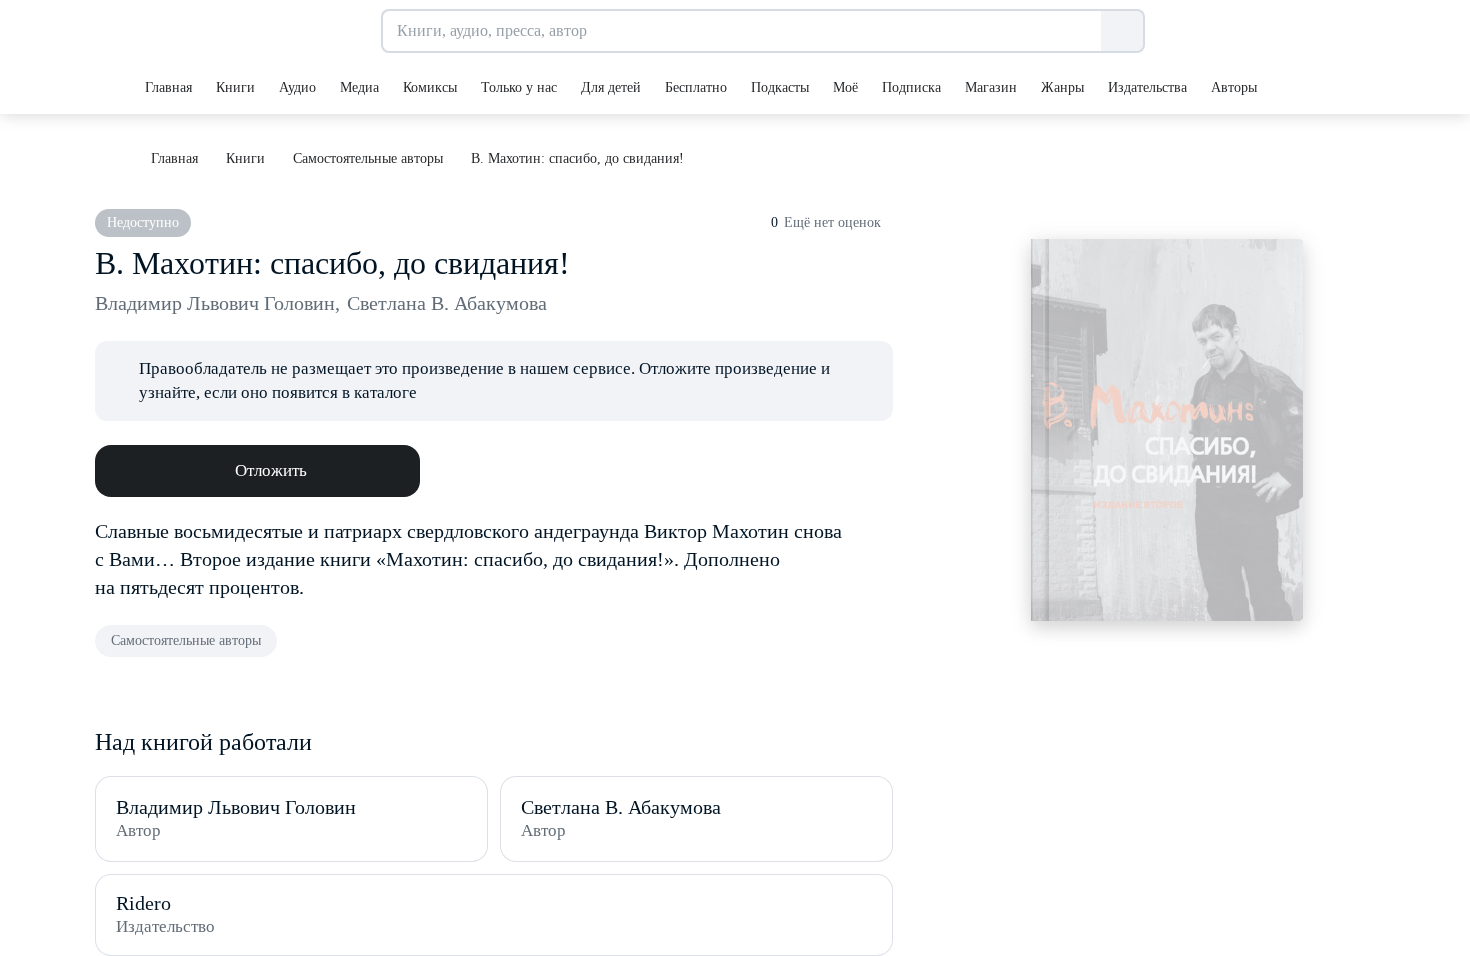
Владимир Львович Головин (217, 303)
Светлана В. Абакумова (447, 303)
